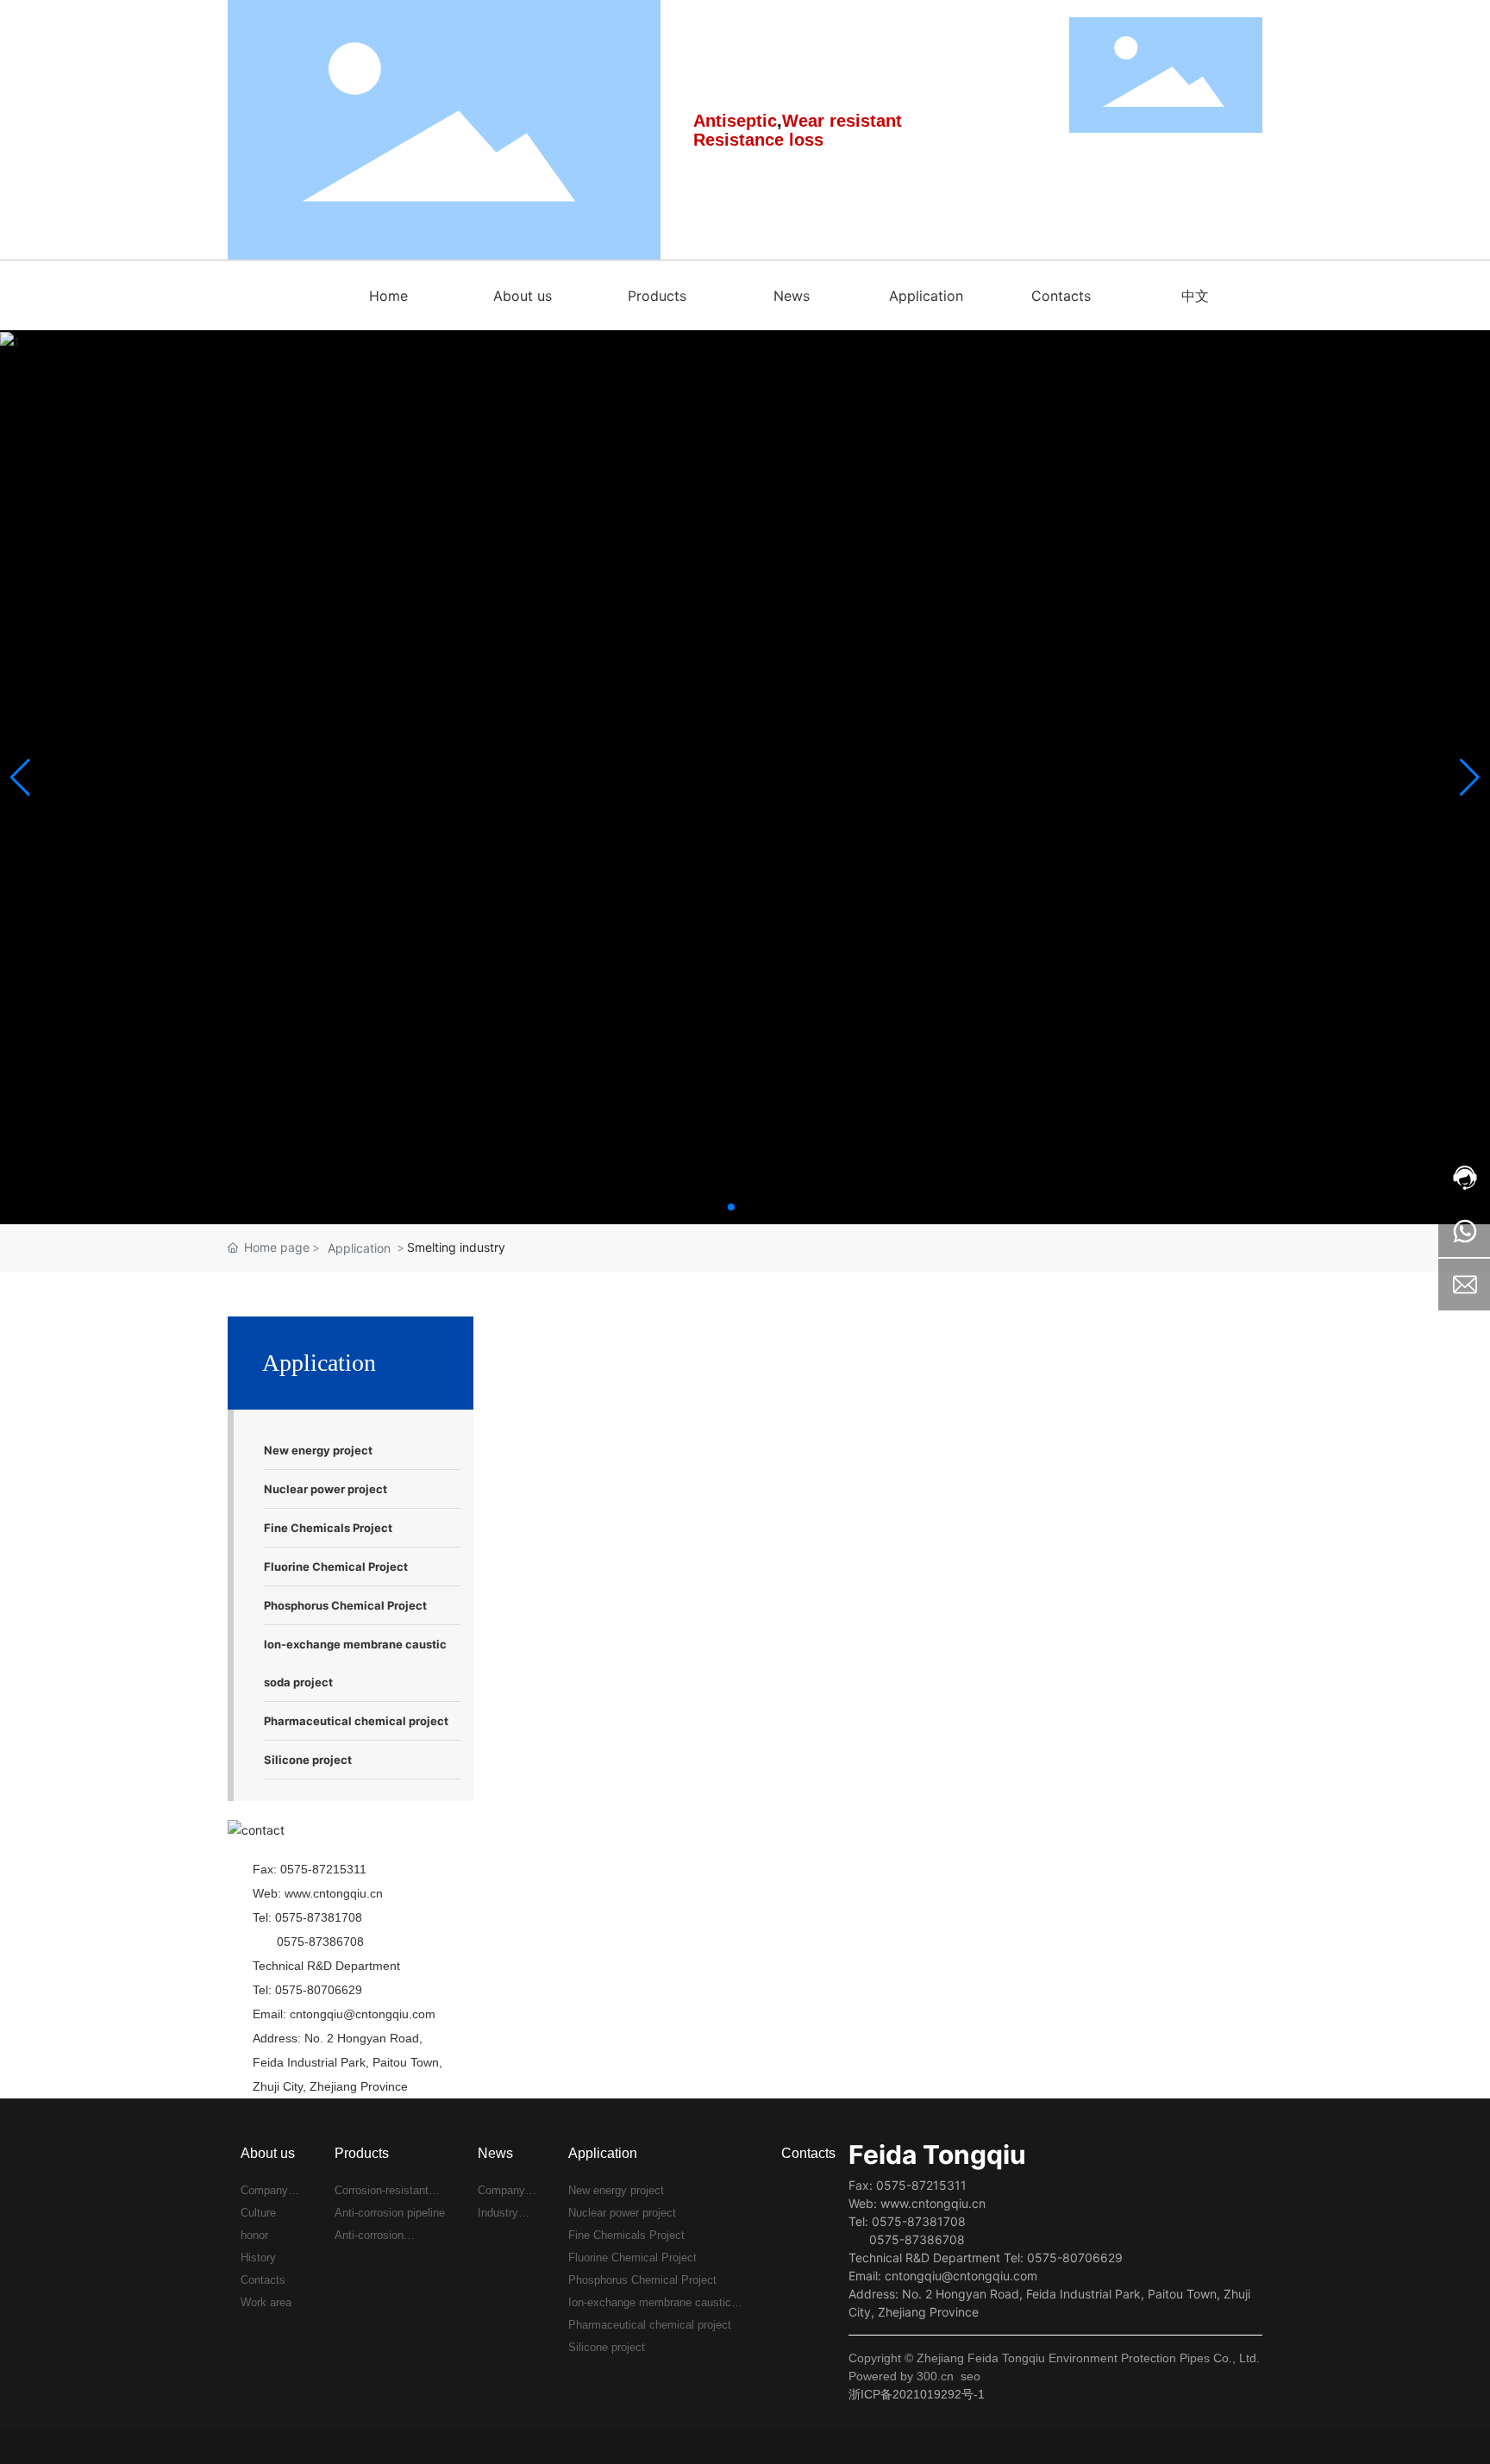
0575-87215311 (323, 1869)
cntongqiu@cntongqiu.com (363, 2014)
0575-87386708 (320, 1942)
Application (359, 1248)
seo (970, 2376)
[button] (731, 1207)
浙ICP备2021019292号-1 (917, 2394)
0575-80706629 (319, 1990)
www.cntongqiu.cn (334, 1893)
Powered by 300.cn (901, 2376)
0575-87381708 (319, 1917)
